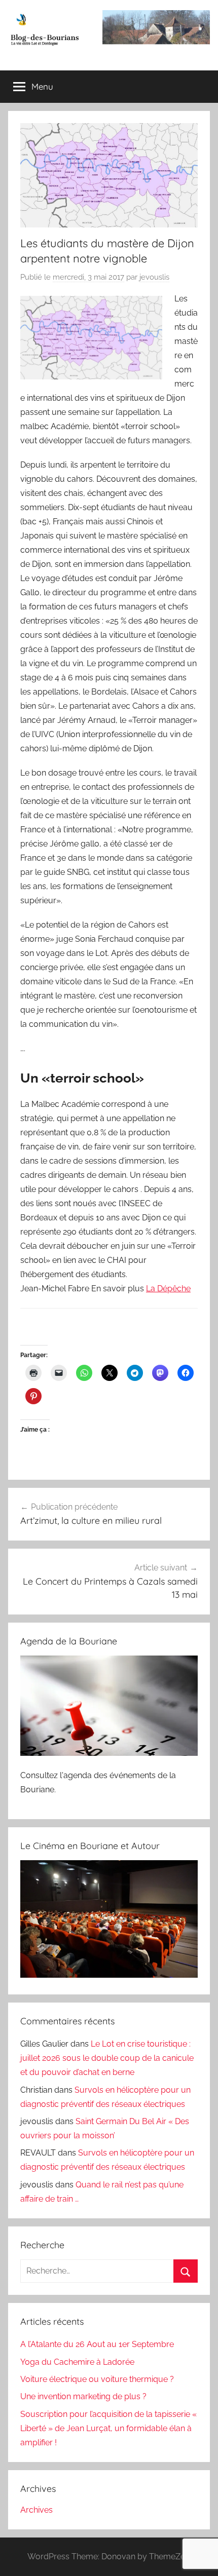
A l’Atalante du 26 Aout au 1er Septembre (97, 2344)
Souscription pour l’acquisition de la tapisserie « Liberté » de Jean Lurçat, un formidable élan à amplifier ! (108, 2428)
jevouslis (154, 277)
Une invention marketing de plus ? (83, 2396)
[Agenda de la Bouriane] (109, 1753)
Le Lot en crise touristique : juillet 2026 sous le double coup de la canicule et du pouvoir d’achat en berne (107, 2058)
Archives (37, 2510)
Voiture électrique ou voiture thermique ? (97, 2379)
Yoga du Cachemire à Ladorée (77, 2362)
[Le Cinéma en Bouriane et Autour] (109, 1975)
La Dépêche (168, 1289)
